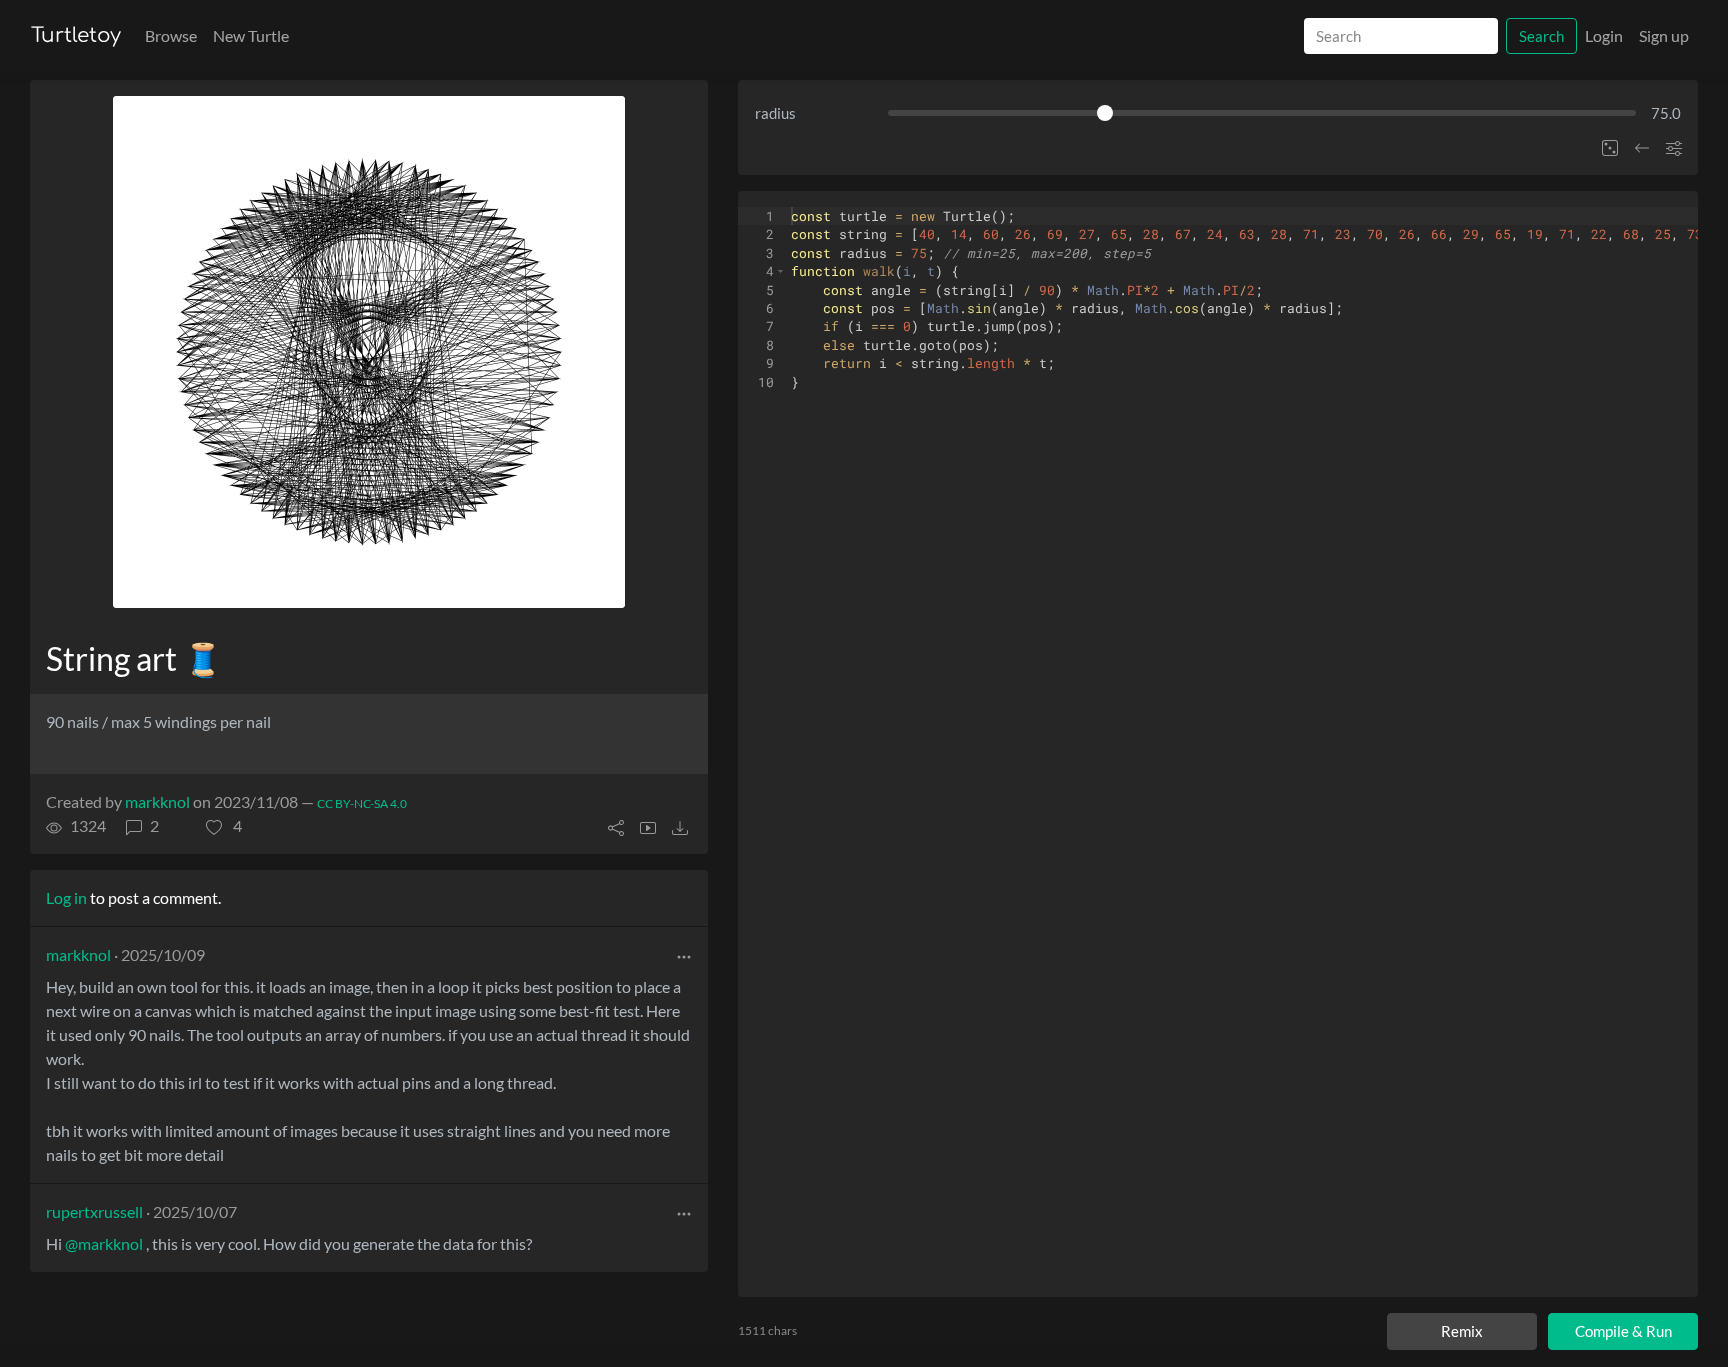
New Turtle (251, 35)
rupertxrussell (94, 1211)
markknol (157, 801)
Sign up (1664, 35)
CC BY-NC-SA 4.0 (362, 803)
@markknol (104, 1243)
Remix (1462, 1331)
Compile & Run (1623, 1331)
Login (1604, 35)
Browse (171, 35)
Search (1541, 36)
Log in (66, 897)
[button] (224, 826)
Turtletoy (76, 35)
